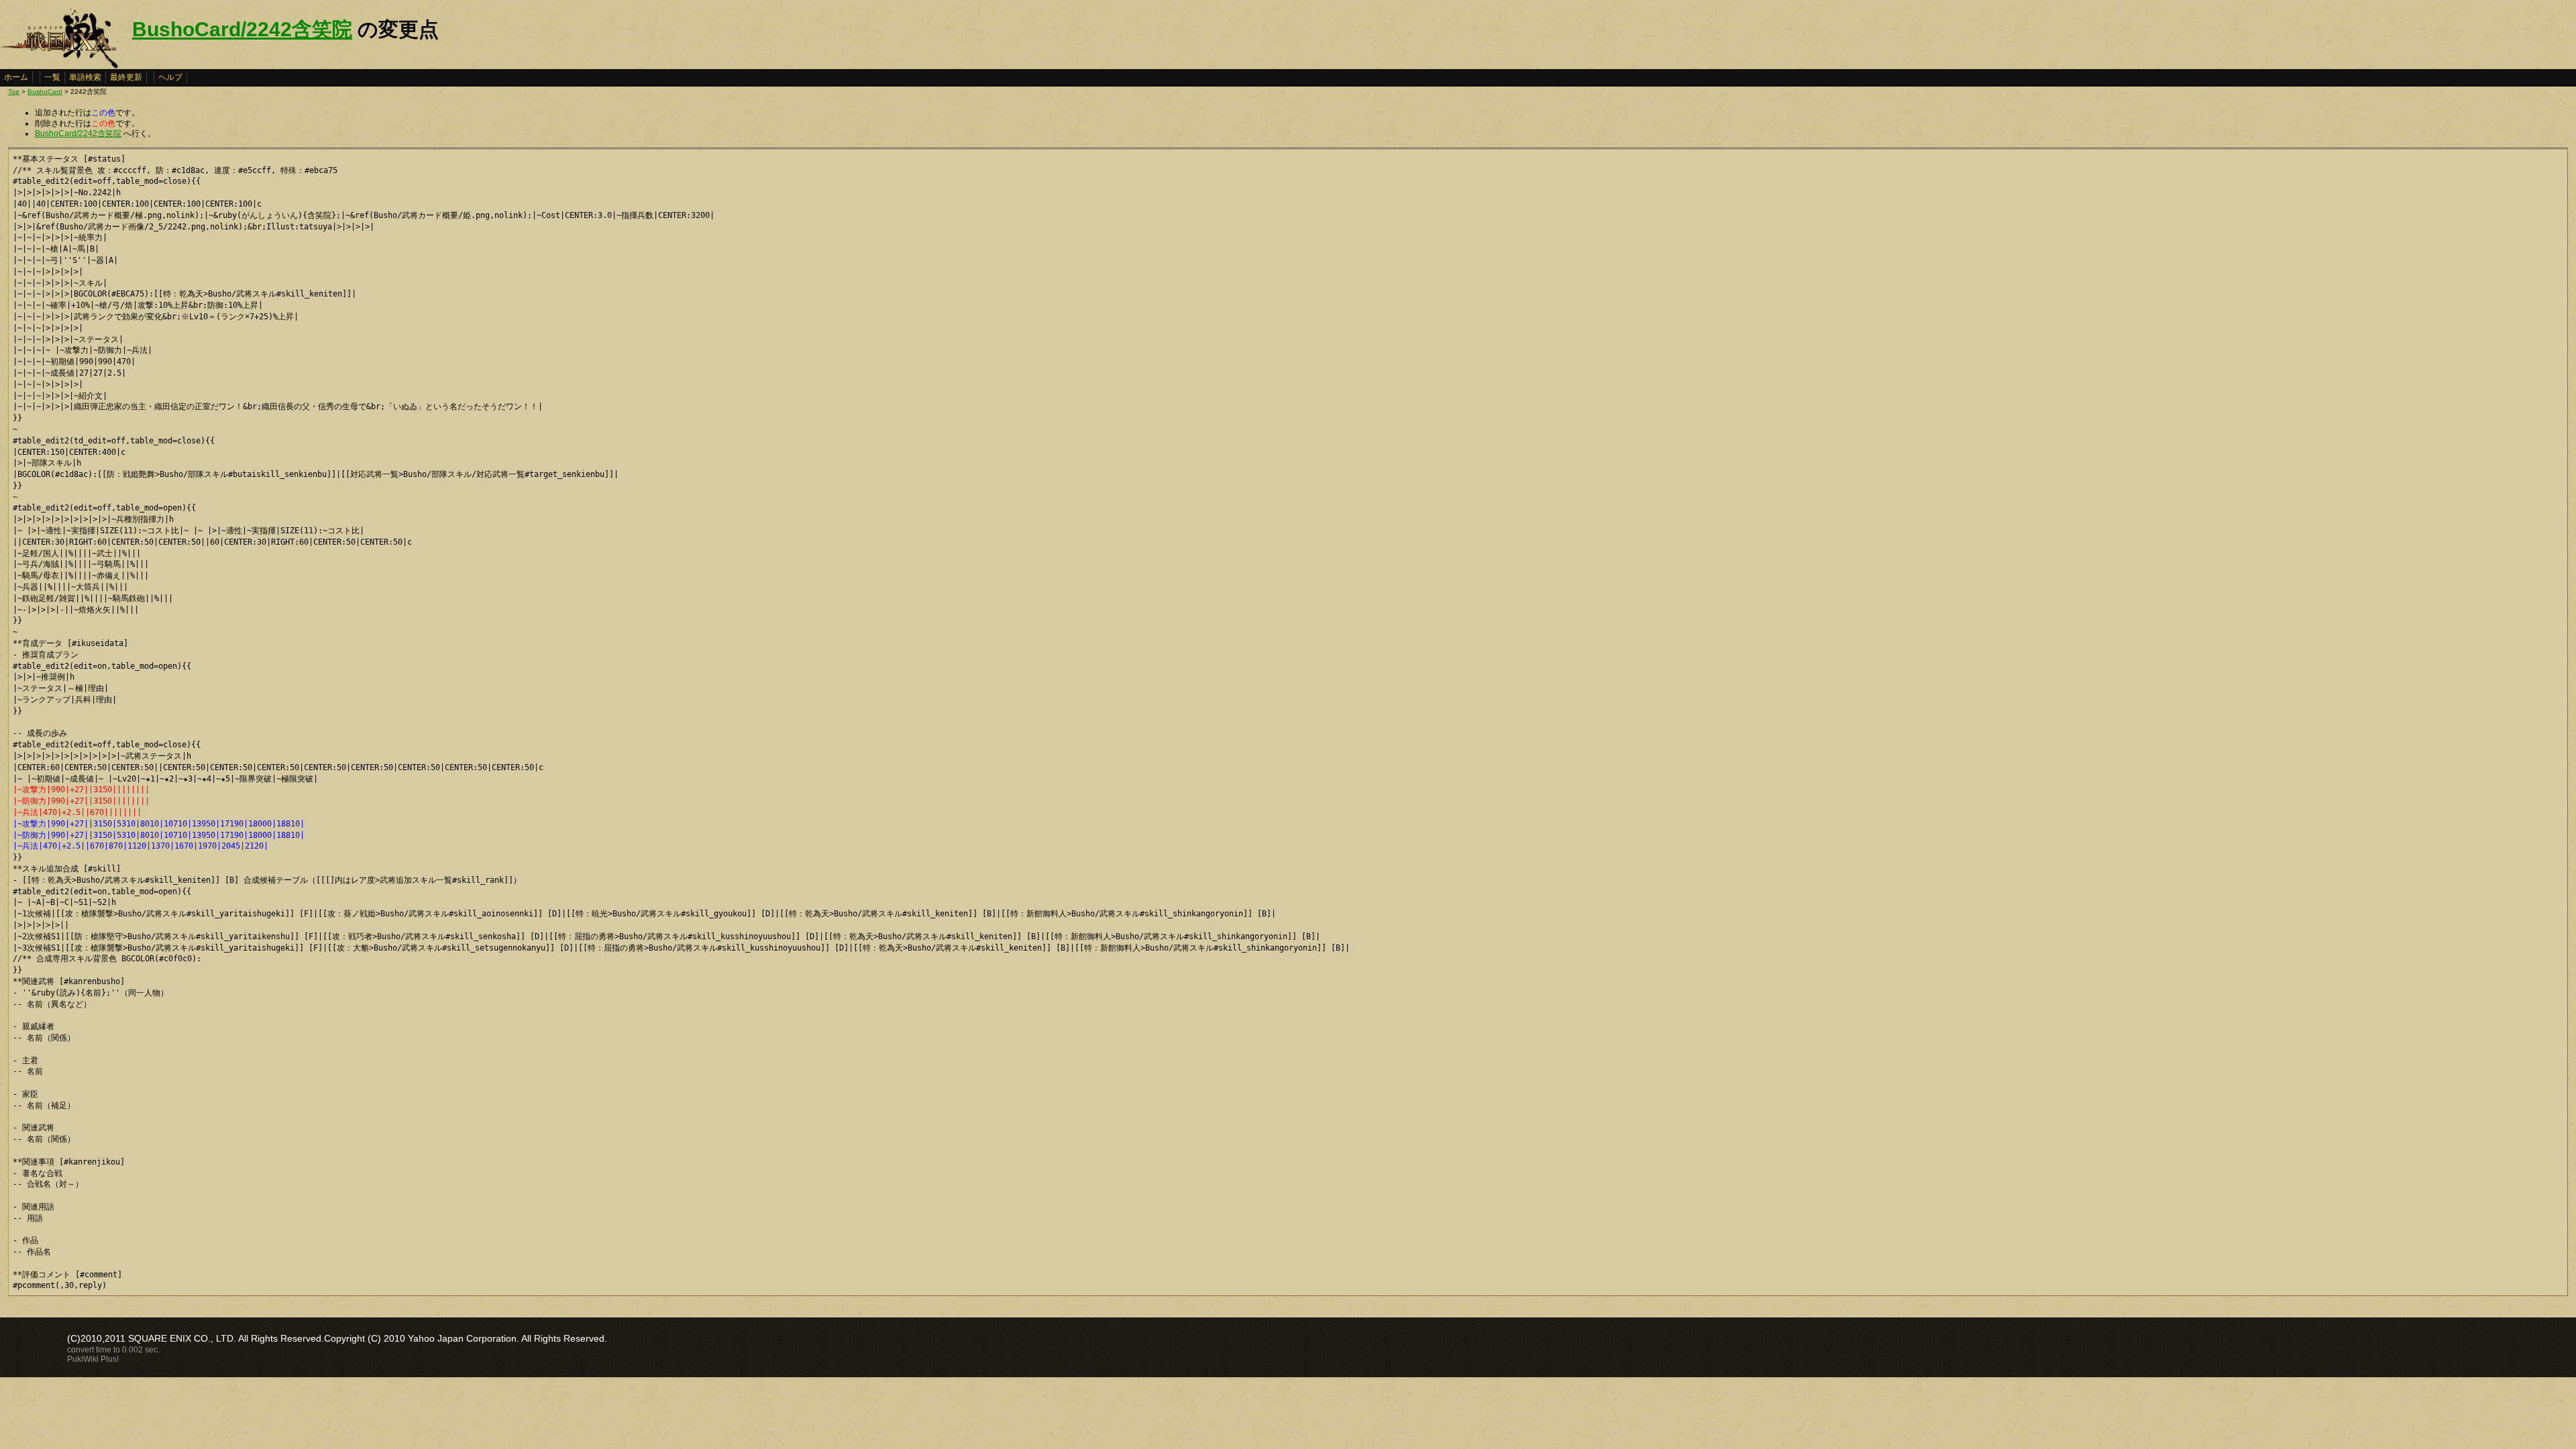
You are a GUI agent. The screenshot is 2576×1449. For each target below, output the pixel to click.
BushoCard (45, 92)
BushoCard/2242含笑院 (242, 29)
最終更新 (126, 77)
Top (14, 92)
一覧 (52, 77)
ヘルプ (170, 77)
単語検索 (85, 77)
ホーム (16, 77)
